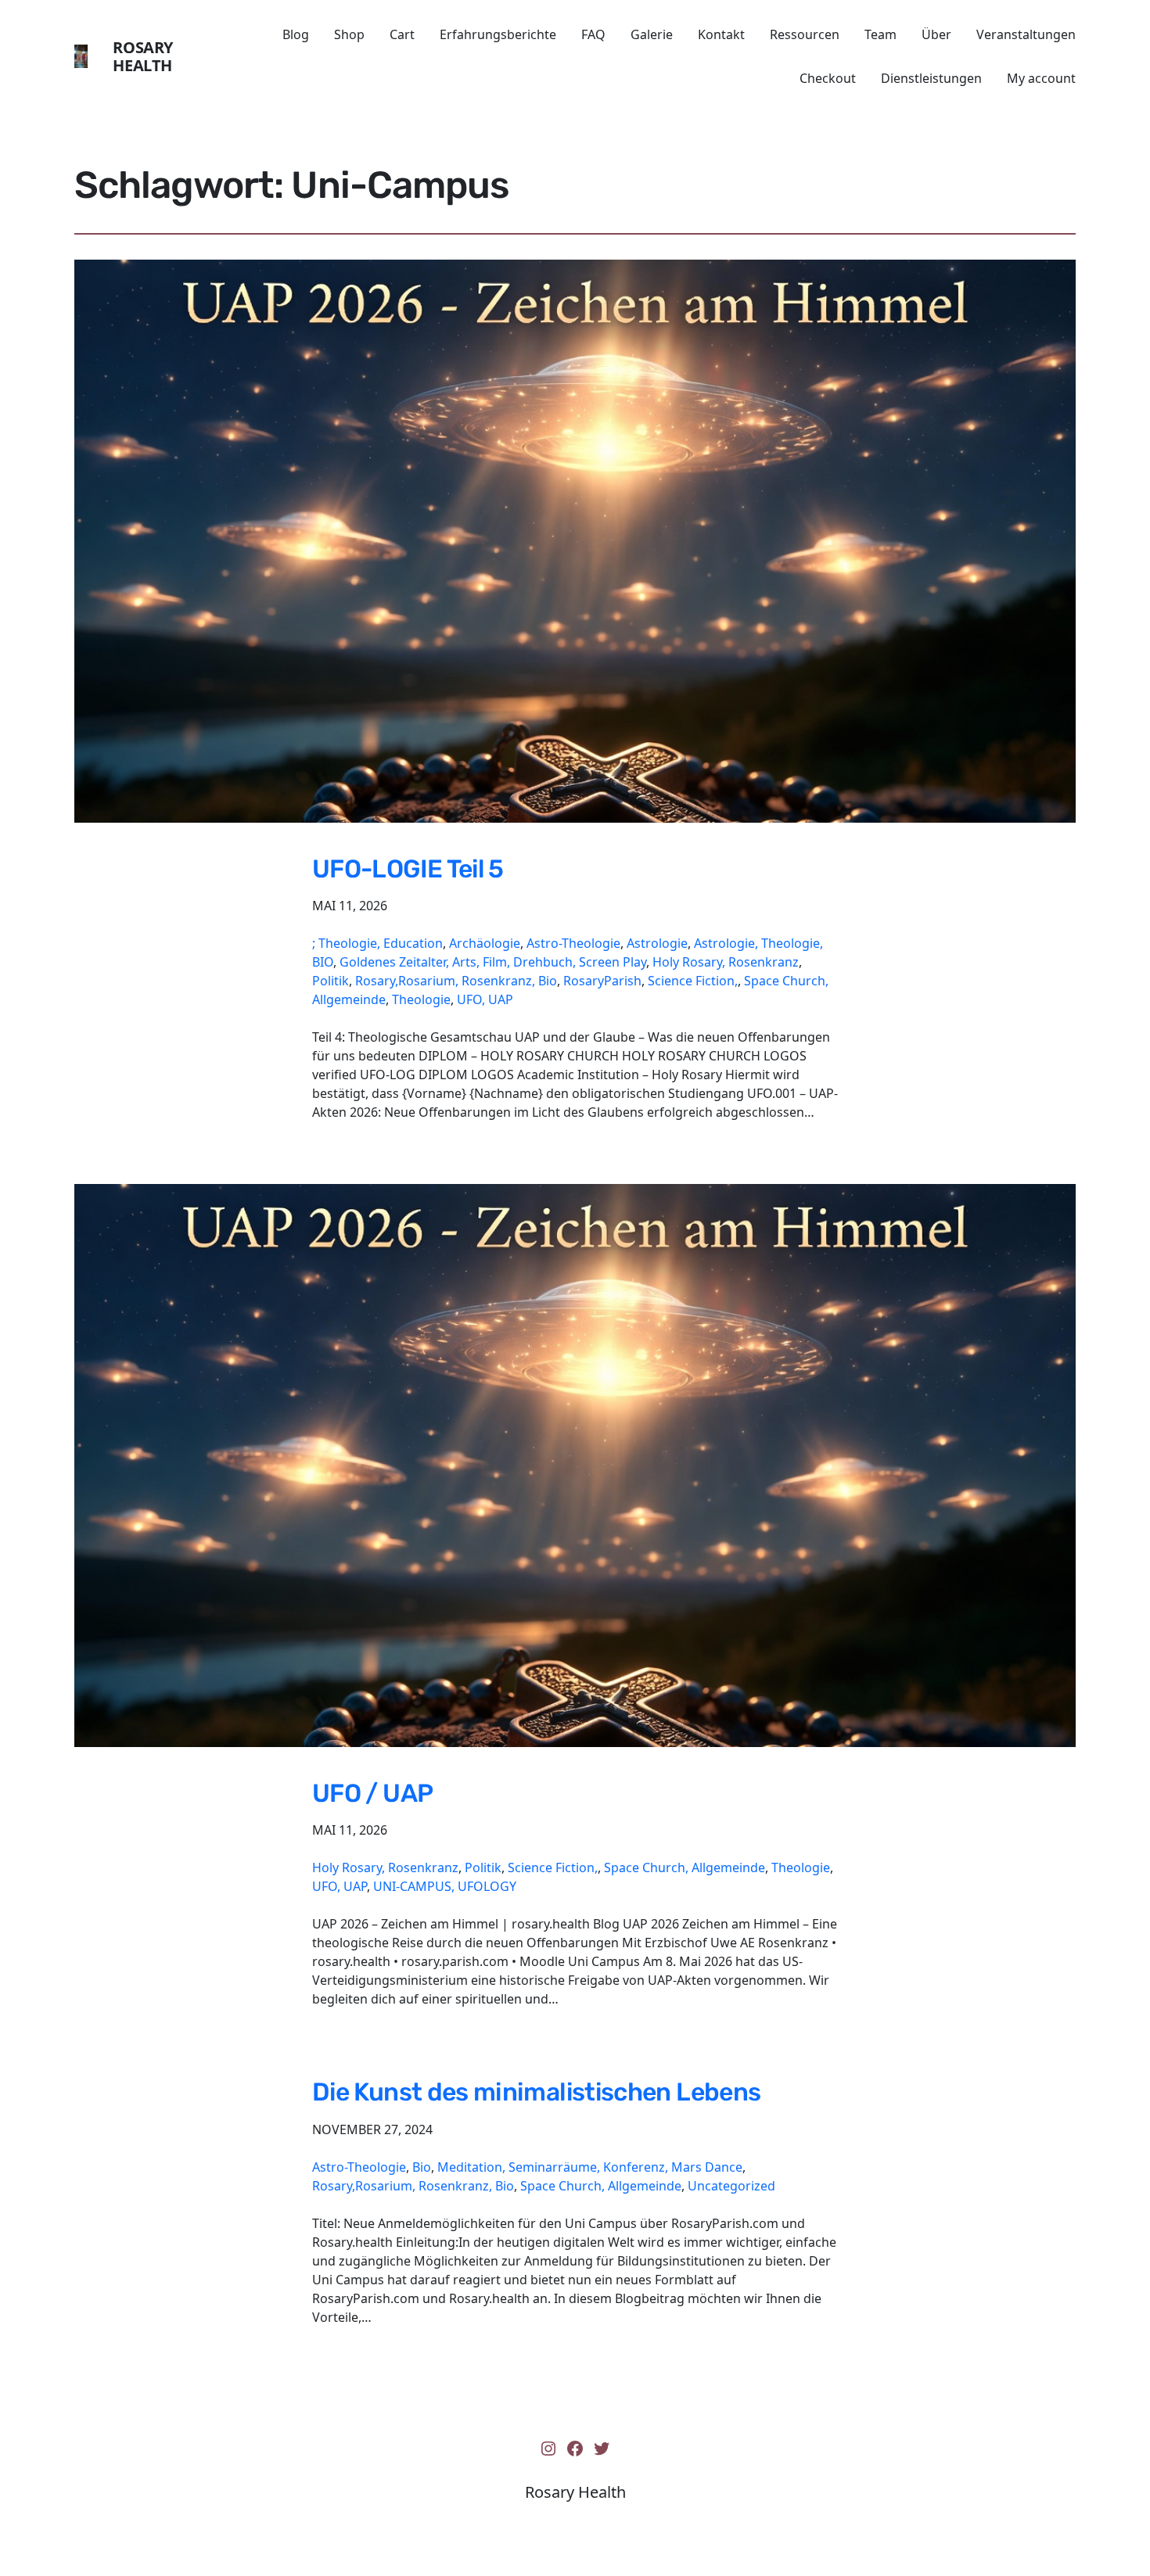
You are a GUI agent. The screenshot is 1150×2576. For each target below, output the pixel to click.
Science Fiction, (693, 981)
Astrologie (657, 943)
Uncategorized (731, 2186)
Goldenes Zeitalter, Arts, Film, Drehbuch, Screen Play (493, 962)
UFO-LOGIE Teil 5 (408, 869)
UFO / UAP (372, 1793)
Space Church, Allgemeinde (685, 1867)
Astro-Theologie (573, 943)
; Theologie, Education (377, 943)
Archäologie (485, 943)
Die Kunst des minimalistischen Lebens (536, 2092)
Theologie (421, 999)
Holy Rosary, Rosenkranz (726, 962)
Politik (331, 981)
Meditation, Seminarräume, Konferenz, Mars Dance (590, 2167)
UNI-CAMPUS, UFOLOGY (445, 1886)
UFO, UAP (485, 999)
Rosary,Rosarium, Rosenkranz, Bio (456, 981)
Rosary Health (143, 56)
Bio (422, 2167)
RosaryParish (602, 981)
